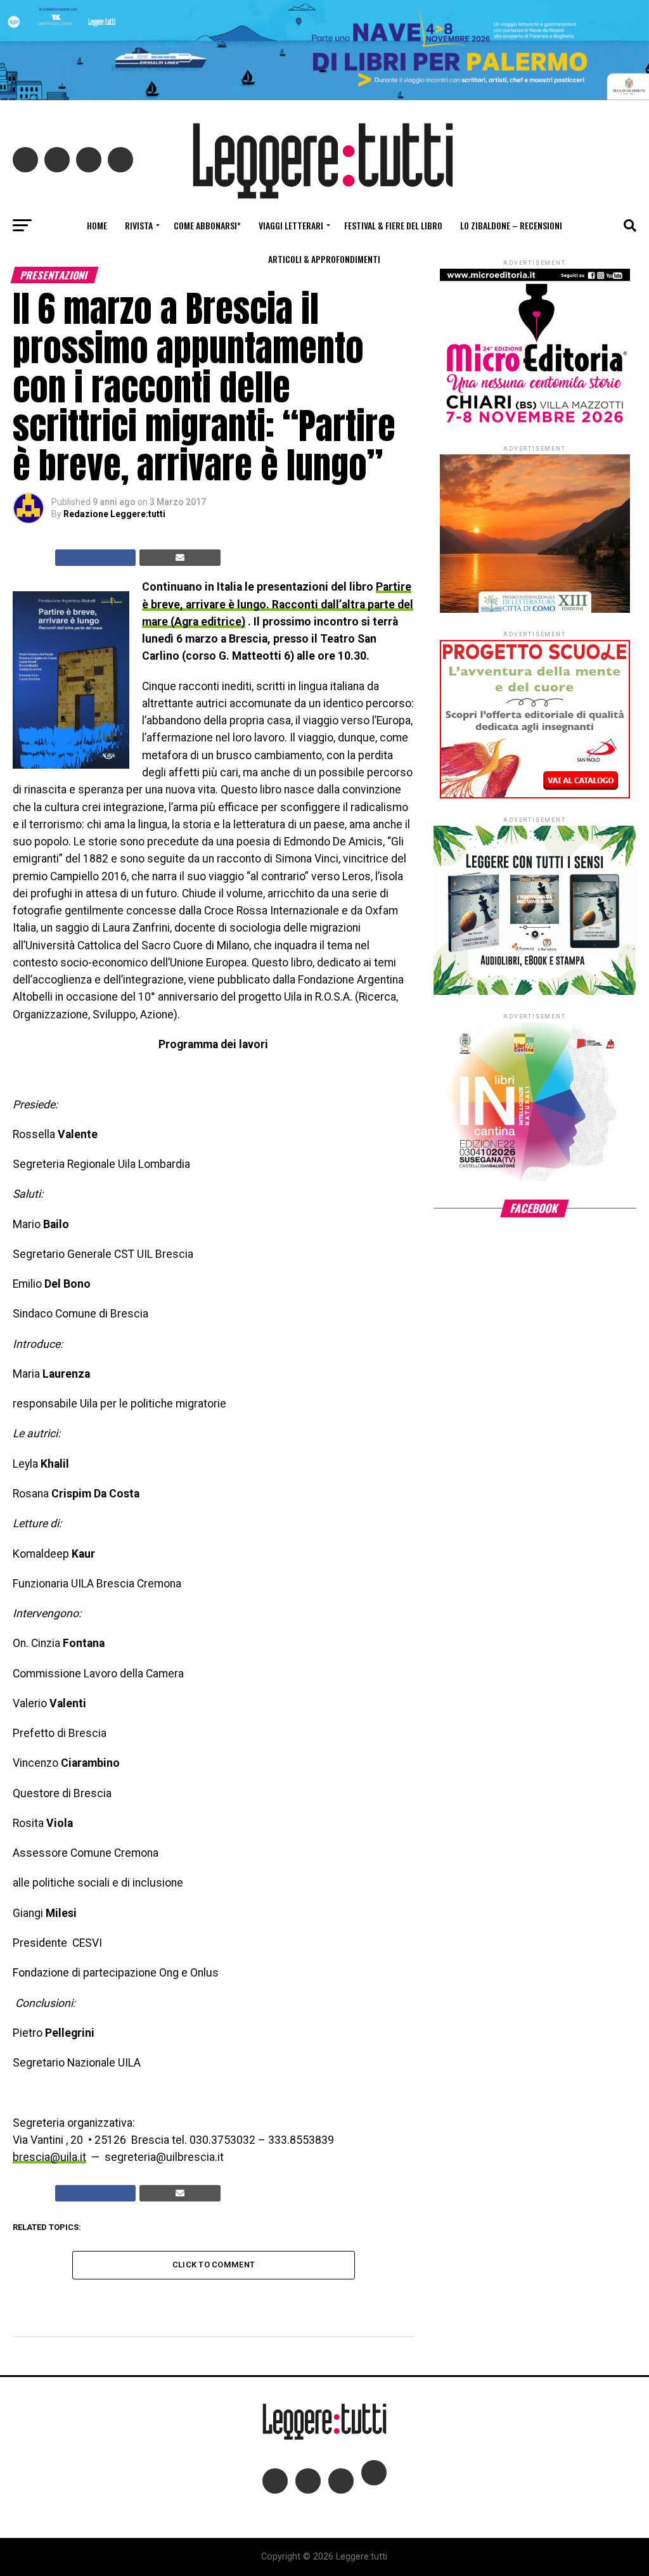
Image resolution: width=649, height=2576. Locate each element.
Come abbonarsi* (207, 225)
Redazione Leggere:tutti (114, 514)
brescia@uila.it (49, 2157)
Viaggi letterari (291, 225)
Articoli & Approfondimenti (324, 259)
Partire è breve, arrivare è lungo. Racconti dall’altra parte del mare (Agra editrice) (278, 604)
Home (97, 225)
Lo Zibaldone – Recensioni (511, 225)
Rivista (139, 225)
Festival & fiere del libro (393, 225)
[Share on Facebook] (96, 558)
